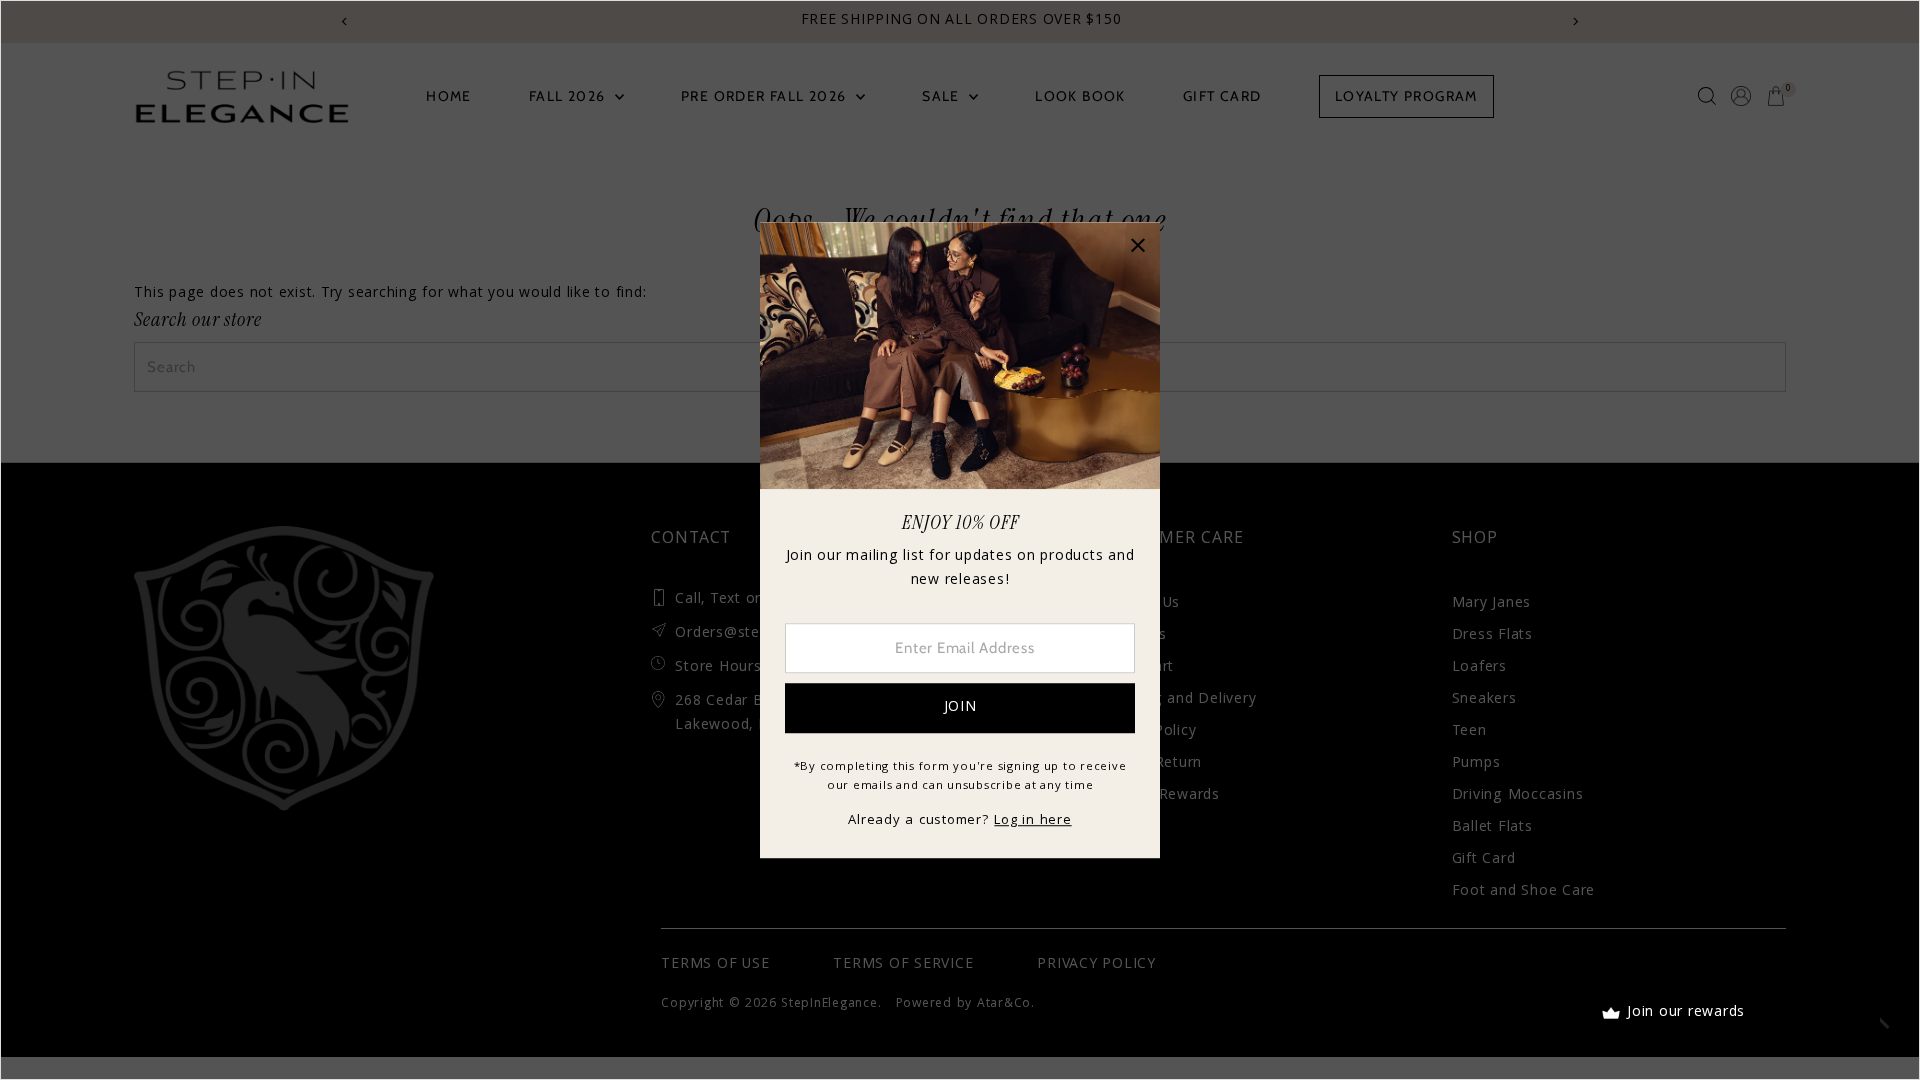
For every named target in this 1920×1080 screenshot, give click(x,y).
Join (960, 708)
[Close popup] (1137, 244)
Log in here (1032, 821)
